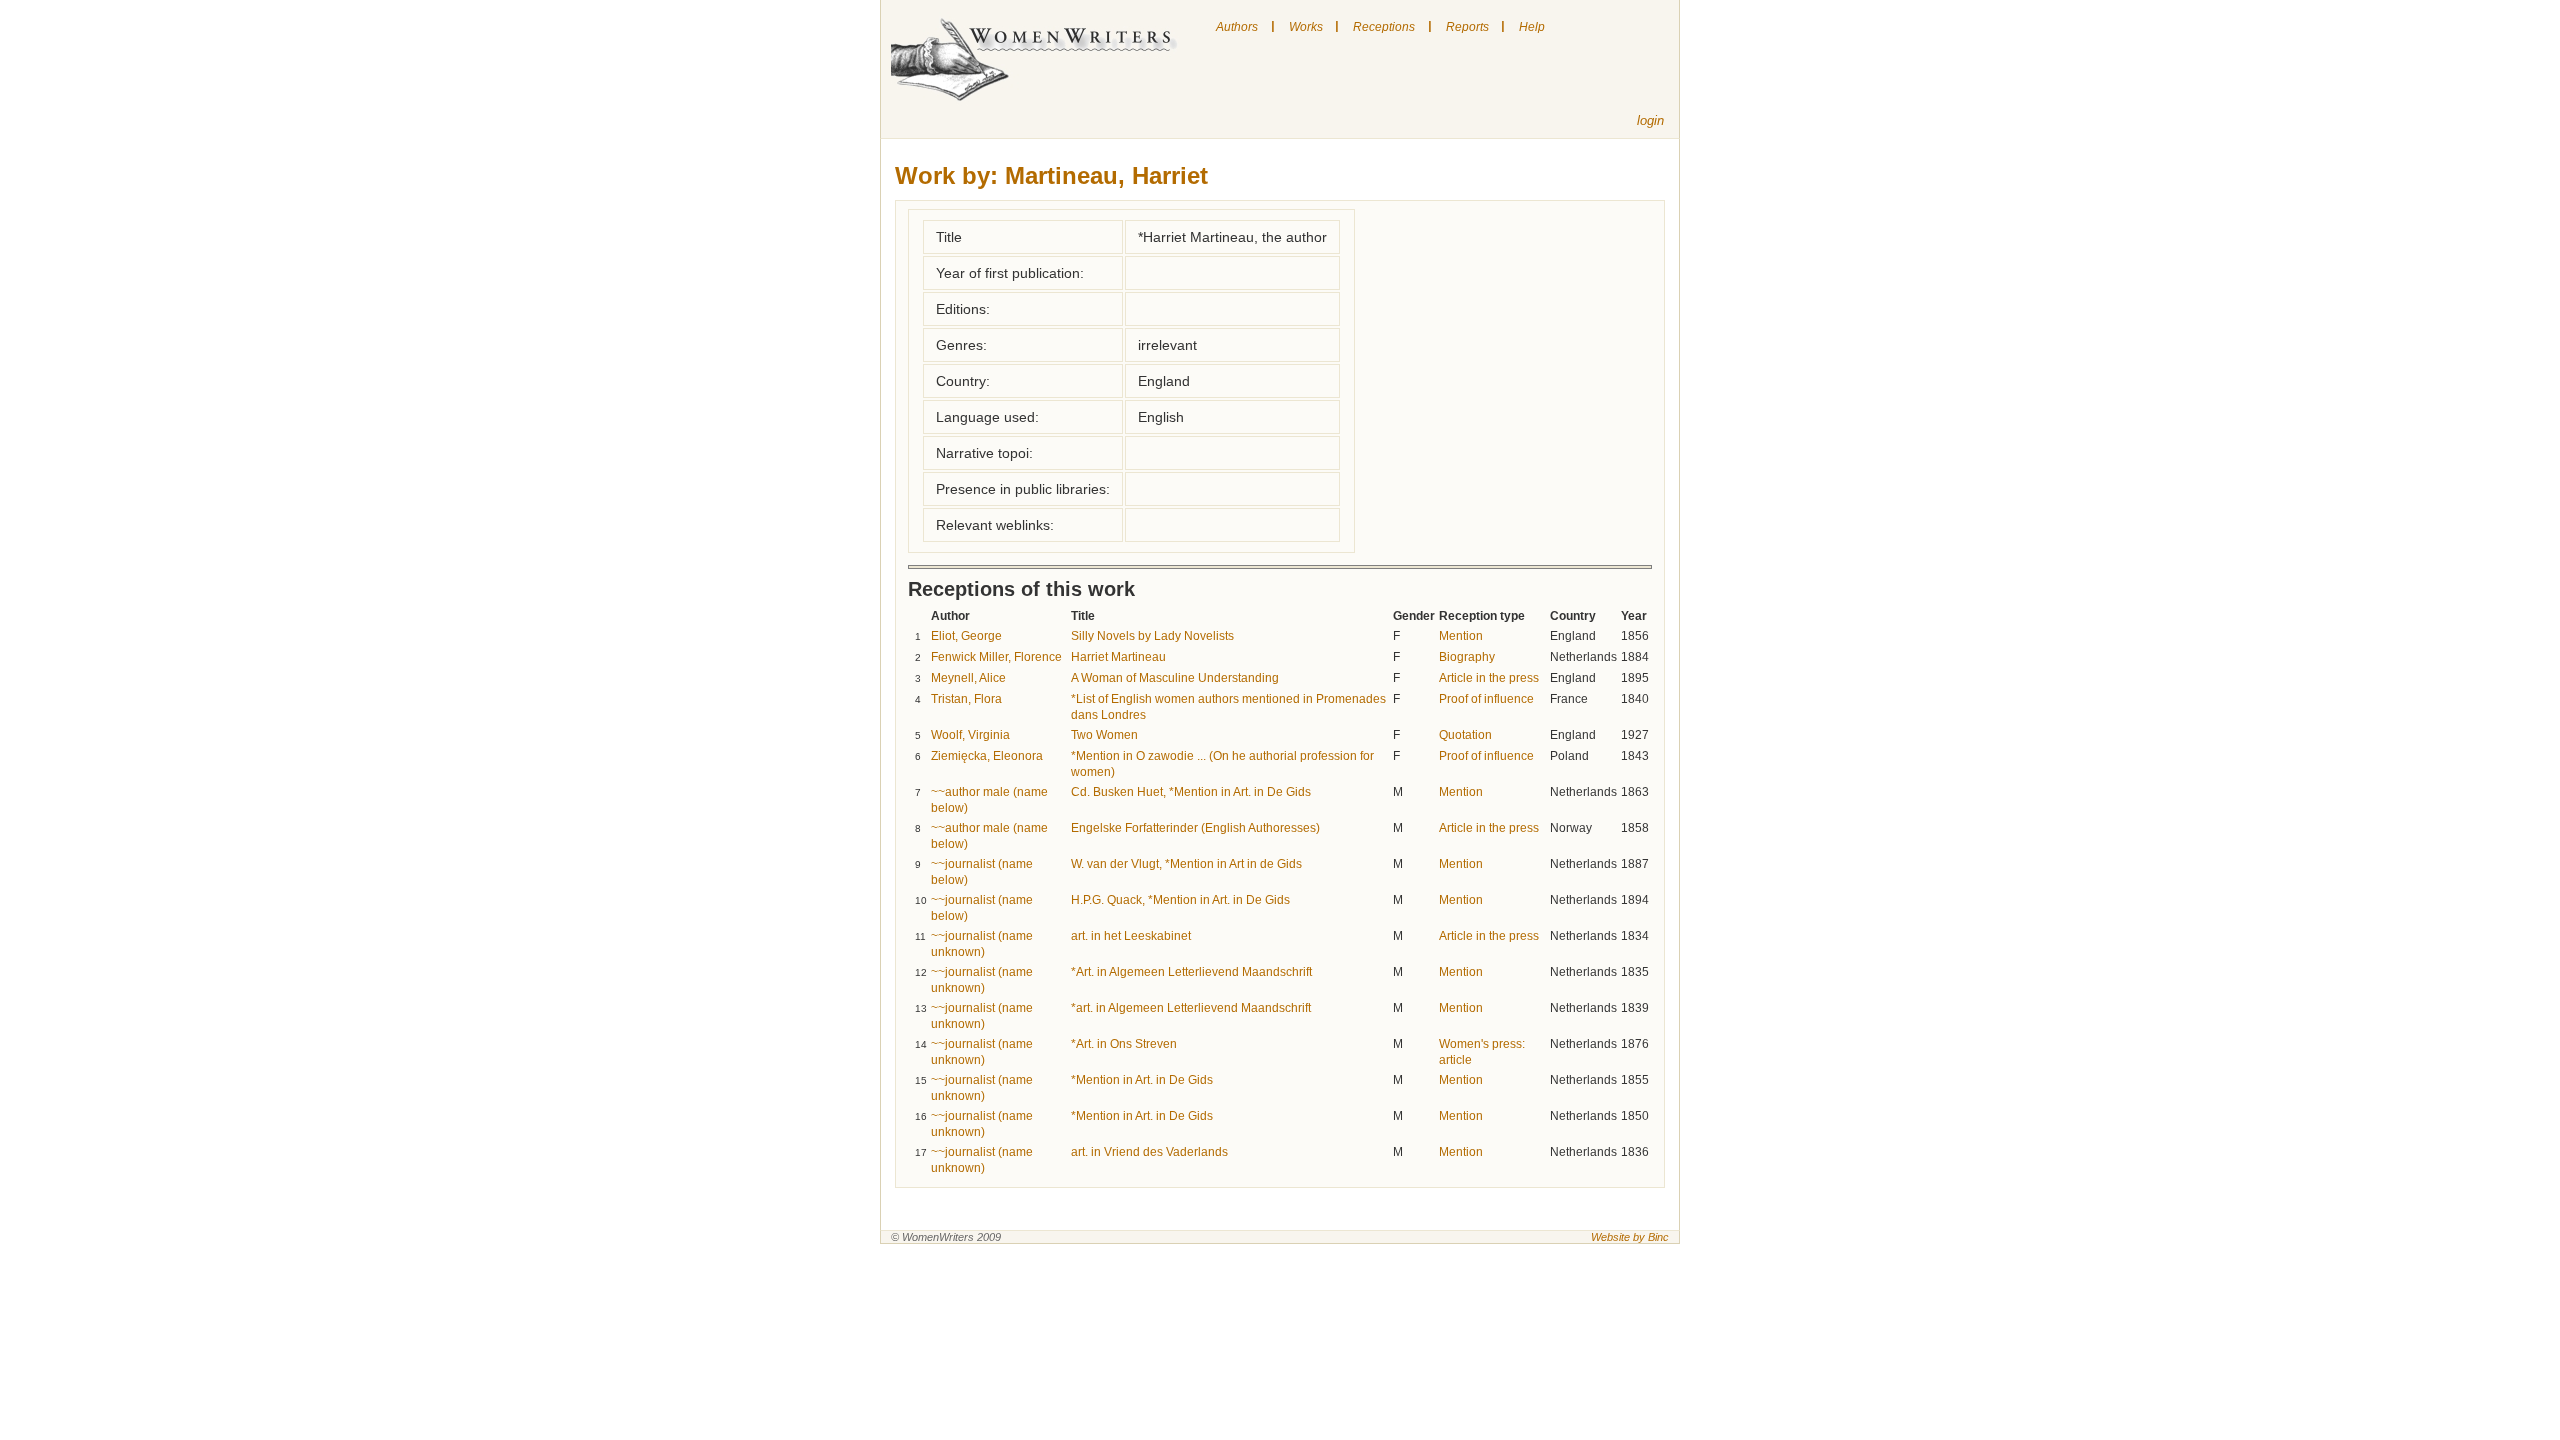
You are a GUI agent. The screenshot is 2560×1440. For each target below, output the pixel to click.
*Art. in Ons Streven (1124, 1044)
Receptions (1384, 27)
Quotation (1465, 735)
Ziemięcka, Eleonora (987, 756)
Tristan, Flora (966, 699)
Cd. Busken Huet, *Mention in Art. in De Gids (1191, 792)
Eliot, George (966, 636)
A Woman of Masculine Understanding (1175, 678)
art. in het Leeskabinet (1131, 936)
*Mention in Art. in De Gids (1142, 1080)
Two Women (1104, 735)
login (1650, 120)
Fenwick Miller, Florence (996, 657)
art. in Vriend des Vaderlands (1149, 1152)
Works (1306, 27)
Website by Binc (1630, 1237)
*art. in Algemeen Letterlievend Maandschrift (1191, 1008)
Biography (1467, 657)
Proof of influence (1486, 699)
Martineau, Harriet (1106, 175)
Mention (1461, 636)
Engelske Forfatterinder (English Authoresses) (1195, 828)
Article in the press (1489, 678)
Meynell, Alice (968, 678)
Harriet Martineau (1118, 657)
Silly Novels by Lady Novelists (1152, 636)
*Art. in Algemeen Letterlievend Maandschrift (1191, 972)
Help (1532, 27)
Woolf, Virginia (970, 735)
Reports (1467, 27)
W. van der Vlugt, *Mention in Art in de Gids (1186, 864)
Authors (1237, 27)
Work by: (946, 175)
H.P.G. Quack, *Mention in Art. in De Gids (1180, 900)
